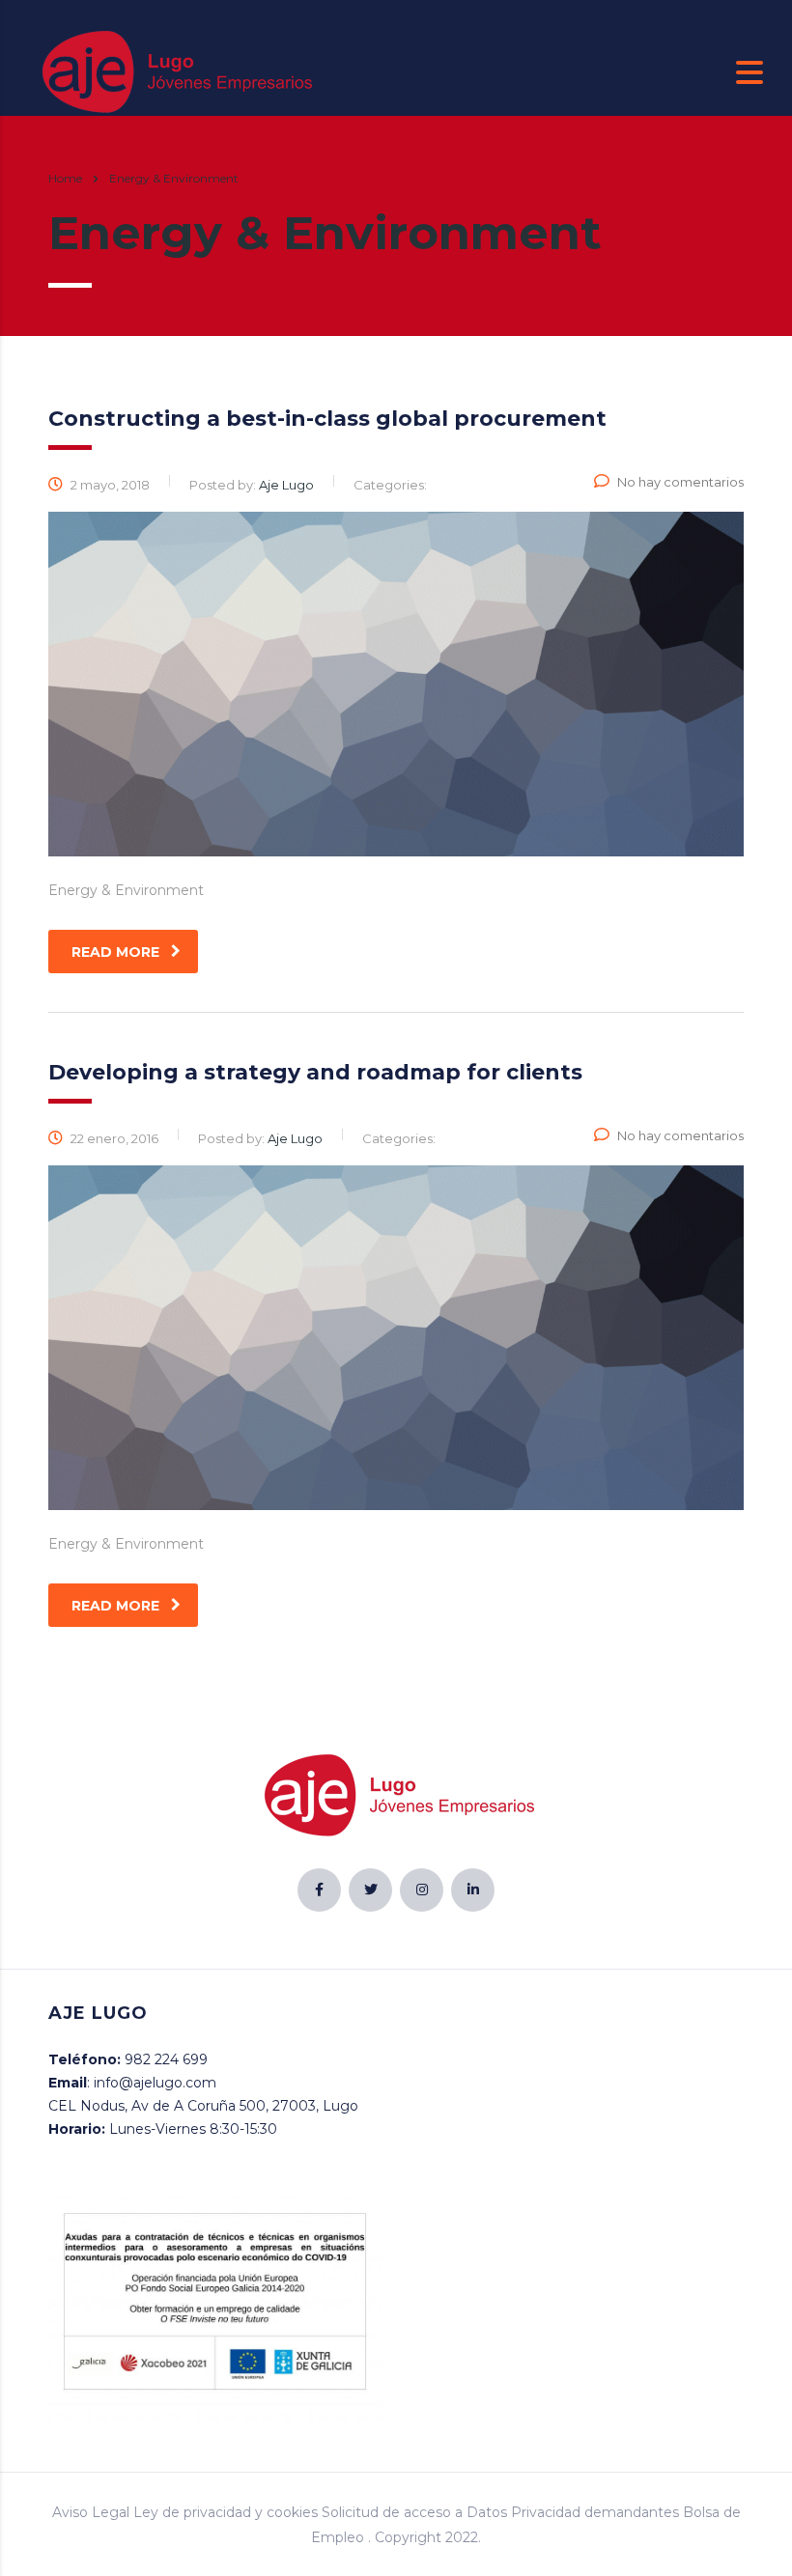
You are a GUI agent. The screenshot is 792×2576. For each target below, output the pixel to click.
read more (115, 952)
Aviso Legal (91, 2512)
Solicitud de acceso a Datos (414, 2512)
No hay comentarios (680, 482)
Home (65, 178)
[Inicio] (174, 71)
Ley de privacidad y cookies (226, 2512)
